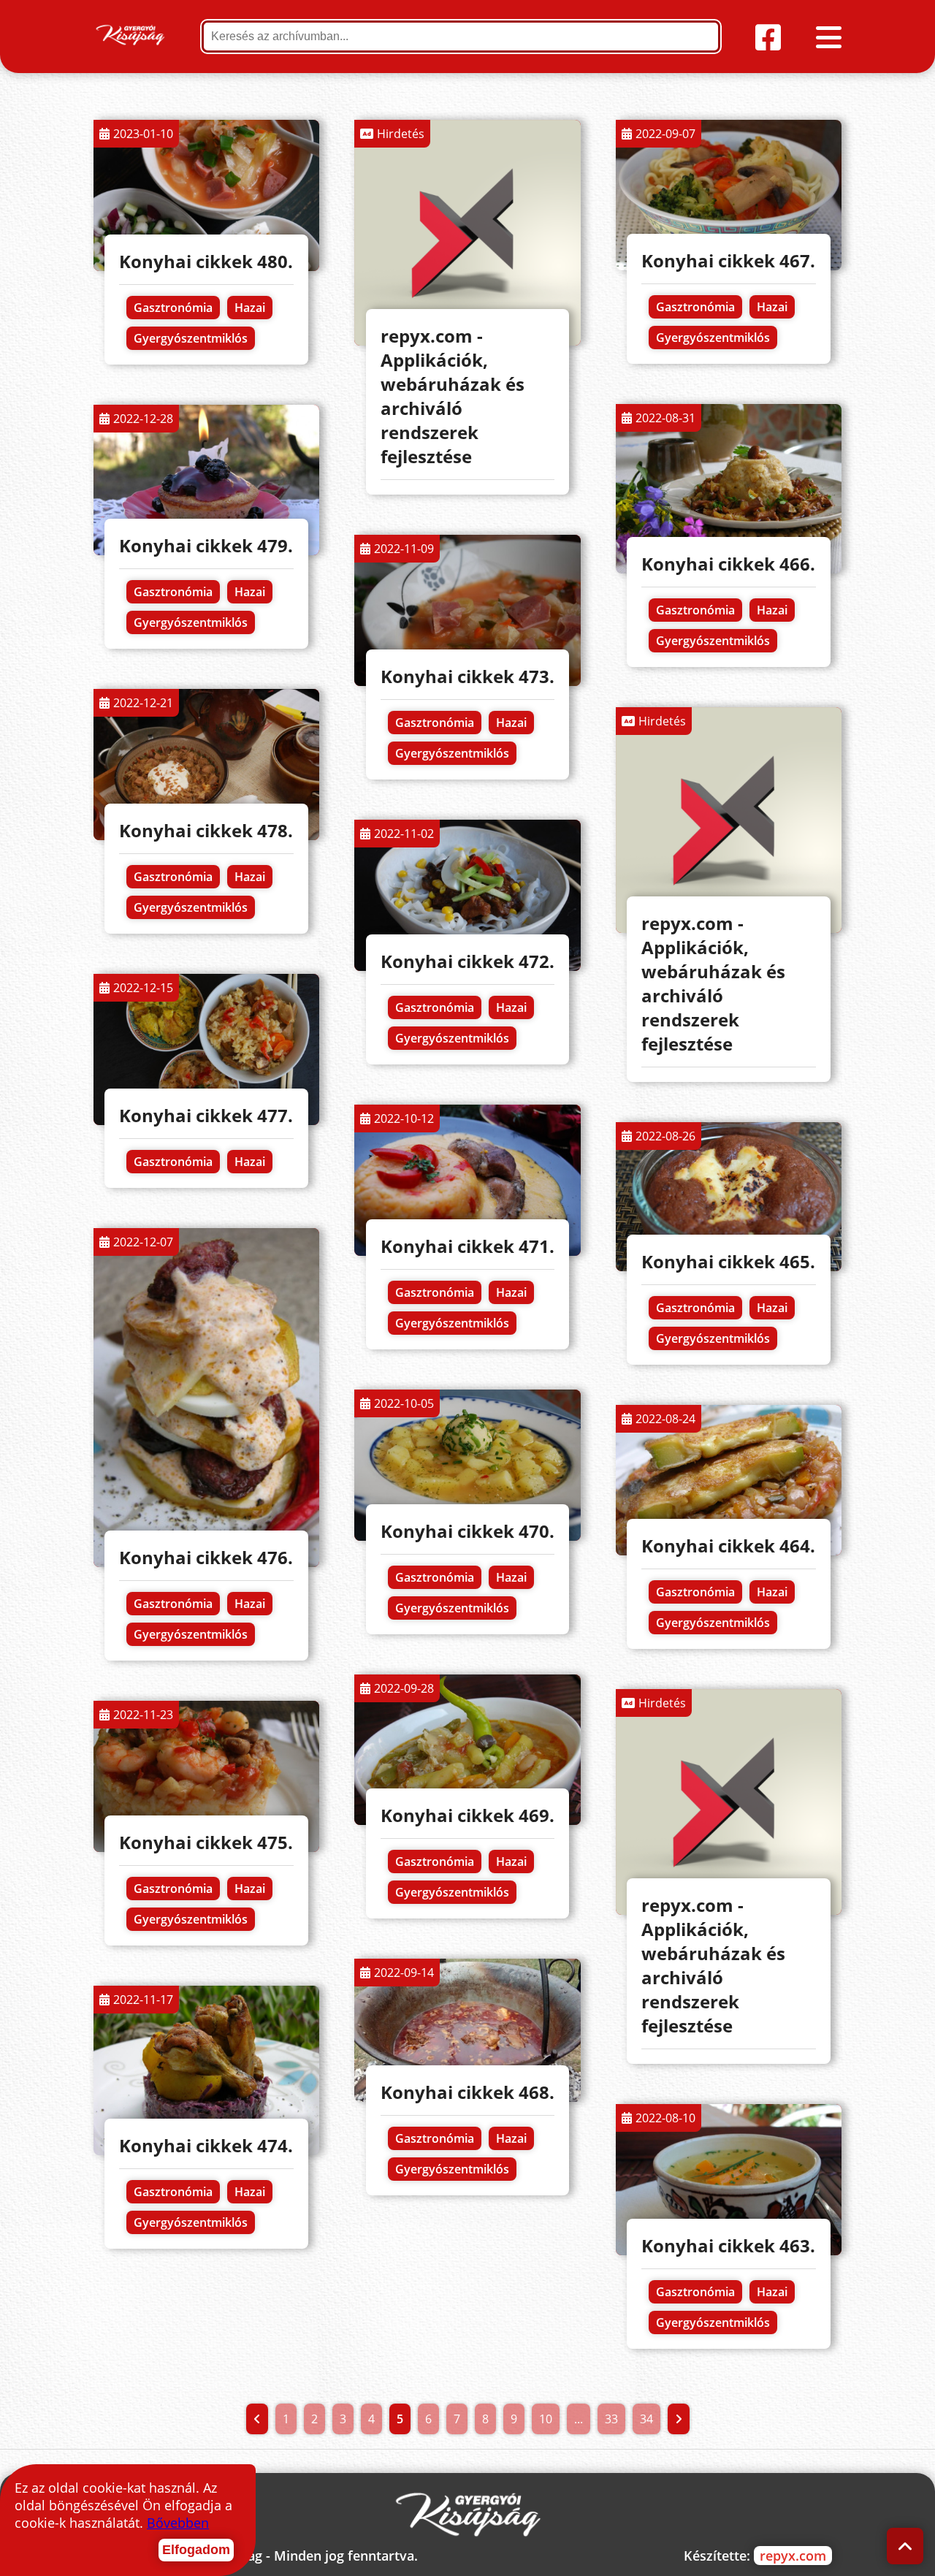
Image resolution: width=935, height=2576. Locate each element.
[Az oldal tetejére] (905, 2546)
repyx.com (793, 2556)
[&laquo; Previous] (257, 2419)
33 (611, 2419)
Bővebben (178, 2523)
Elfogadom (196, 2550)
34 (646, 2419)
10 (546, 2419)
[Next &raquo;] (679, 2419)
